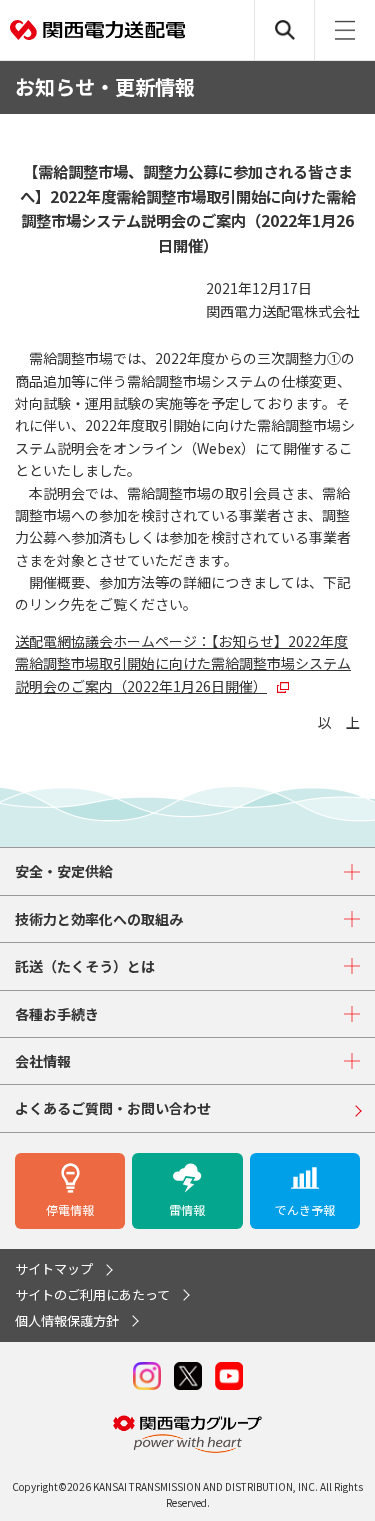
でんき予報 (305, 1209)
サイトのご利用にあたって (92, 1294)
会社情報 (43, 1061)
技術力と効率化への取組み (99, 919)
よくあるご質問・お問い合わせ (113, 1108)
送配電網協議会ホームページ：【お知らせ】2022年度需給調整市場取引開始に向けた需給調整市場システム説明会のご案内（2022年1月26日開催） (183, 663)
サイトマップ (54, 1268)
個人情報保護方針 (67, 1320)
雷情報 (187, 1209)
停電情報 (70, 1209)
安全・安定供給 (64, 871)
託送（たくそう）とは (85, 966)
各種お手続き (57, 1014)
